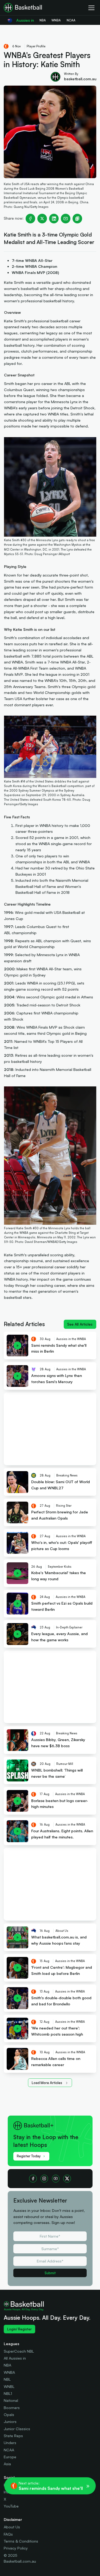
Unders (10, 2443)
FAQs (8, 2534)
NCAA (9, 2450)
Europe (10, 2457)
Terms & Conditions (21, 2541)
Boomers (12, 2408)
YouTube (11, 2506)
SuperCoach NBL (19, 2351)
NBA (7, 2365)
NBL (7, 2379)
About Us (12, 2527)
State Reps (13, 2436)
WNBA (9, 2372)
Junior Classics (17, 2429)
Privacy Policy (16, 2548)
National (11, 2400)
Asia (7, 2464)
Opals (9, 2415)
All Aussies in (15, 2358)
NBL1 (8, 2393)
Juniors (10, 2422)
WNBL (9, 2386)
